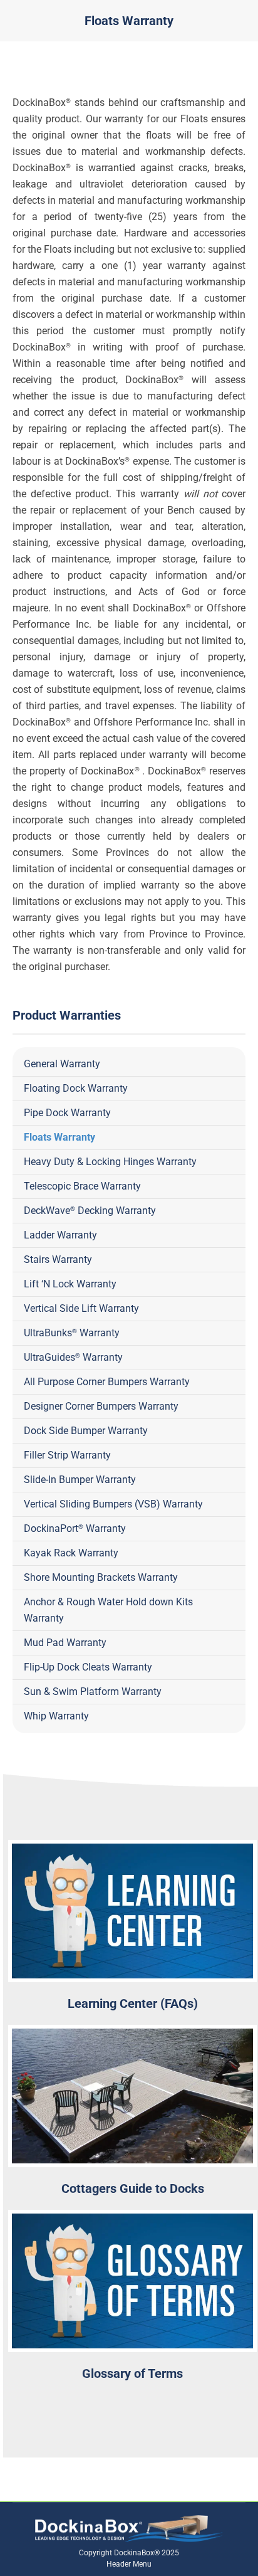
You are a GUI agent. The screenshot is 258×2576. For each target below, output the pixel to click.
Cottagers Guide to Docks (133, 2188)
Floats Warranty (59, 1137)
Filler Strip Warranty (67, 1455)
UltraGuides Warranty (73, 1357)
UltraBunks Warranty (72, 1333)
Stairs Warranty (58, 1259)
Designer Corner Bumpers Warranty (101, 1406)
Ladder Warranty (60, 1235)
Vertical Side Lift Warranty (81, 1308)
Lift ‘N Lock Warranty (70, 1284)
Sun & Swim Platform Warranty (93, 1692)
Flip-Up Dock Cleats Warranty (88, 1667)
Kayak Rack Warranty (71, 1553)
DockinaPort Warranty (75, 1528)
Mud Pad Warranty (65, 1643)
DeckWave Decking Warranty (90, 1211)
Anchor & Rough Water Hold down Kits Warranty (108, 1610)
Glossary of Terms (132, 2373)
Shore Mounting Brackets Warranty (101, 1577)
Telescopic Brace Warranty (82, 1186)
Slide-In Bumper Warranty (80, 1480)
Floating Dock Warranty (76, 1088)
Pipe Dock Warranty (67, 1113)
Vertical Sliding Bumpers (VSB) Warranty (113, 1504)
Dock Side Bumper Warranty (86, 1431)
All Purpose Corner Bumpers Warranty (107, 1382)
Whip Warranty (56, 1716)
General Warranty (62, 1064)
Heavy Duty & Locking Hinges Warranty (110, 1162)
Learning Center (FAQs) (133, 2003)
